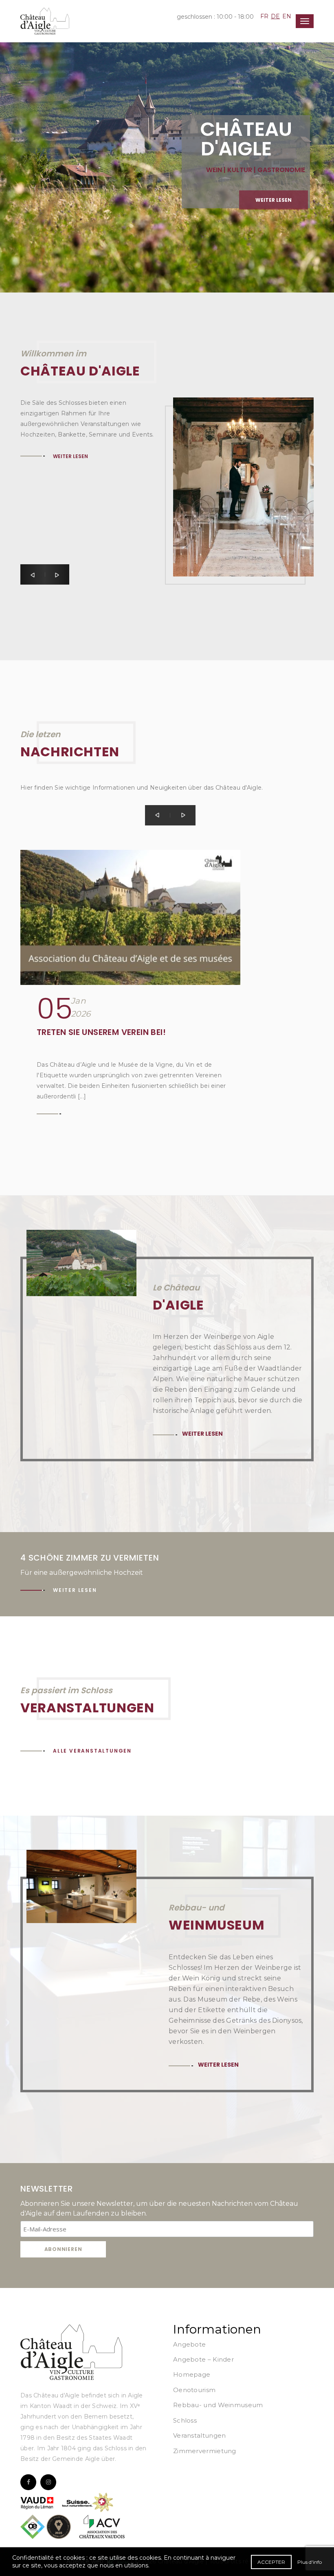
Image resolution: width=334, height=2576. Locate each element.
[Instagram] (48, 2482)
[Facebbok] (28, 2482)
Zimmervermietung (205, 2451)
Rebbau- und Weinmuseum (218, 2405)
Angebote (189, 2344)
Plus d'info (310, 2562)
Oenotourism (194, 2390)
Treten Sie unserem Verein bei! (101, 1032)
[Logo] (71, 2352)
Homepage (192, 2374)
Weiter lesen (42, 139)
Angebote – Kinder (203, 2359)
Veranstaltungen (200, 2435)
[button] (33, 574)
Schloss (185, 2420)
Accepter (271, 2562)
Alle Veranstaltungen (92, 1751)
